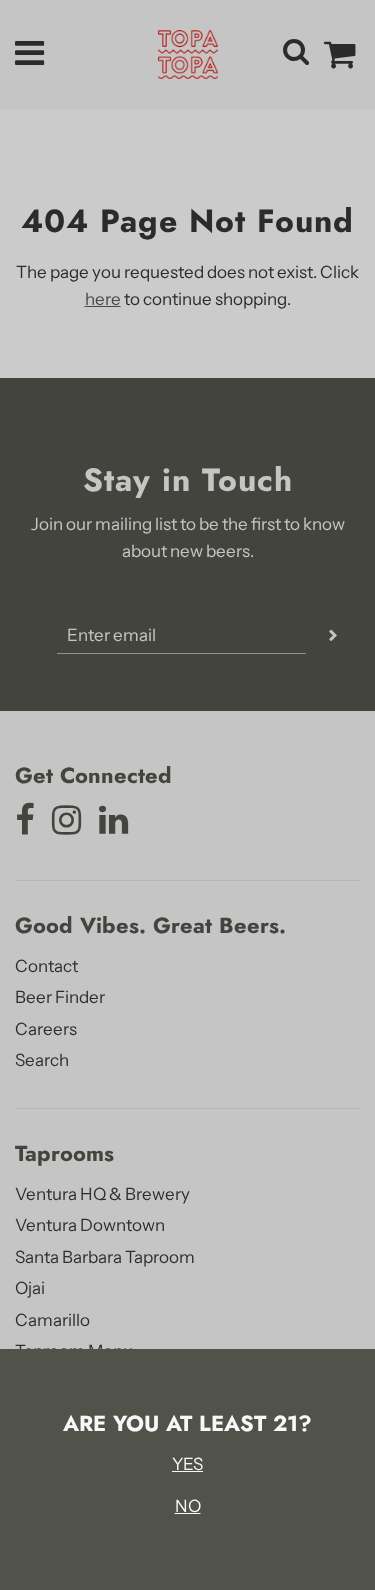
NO (188, 1506)
